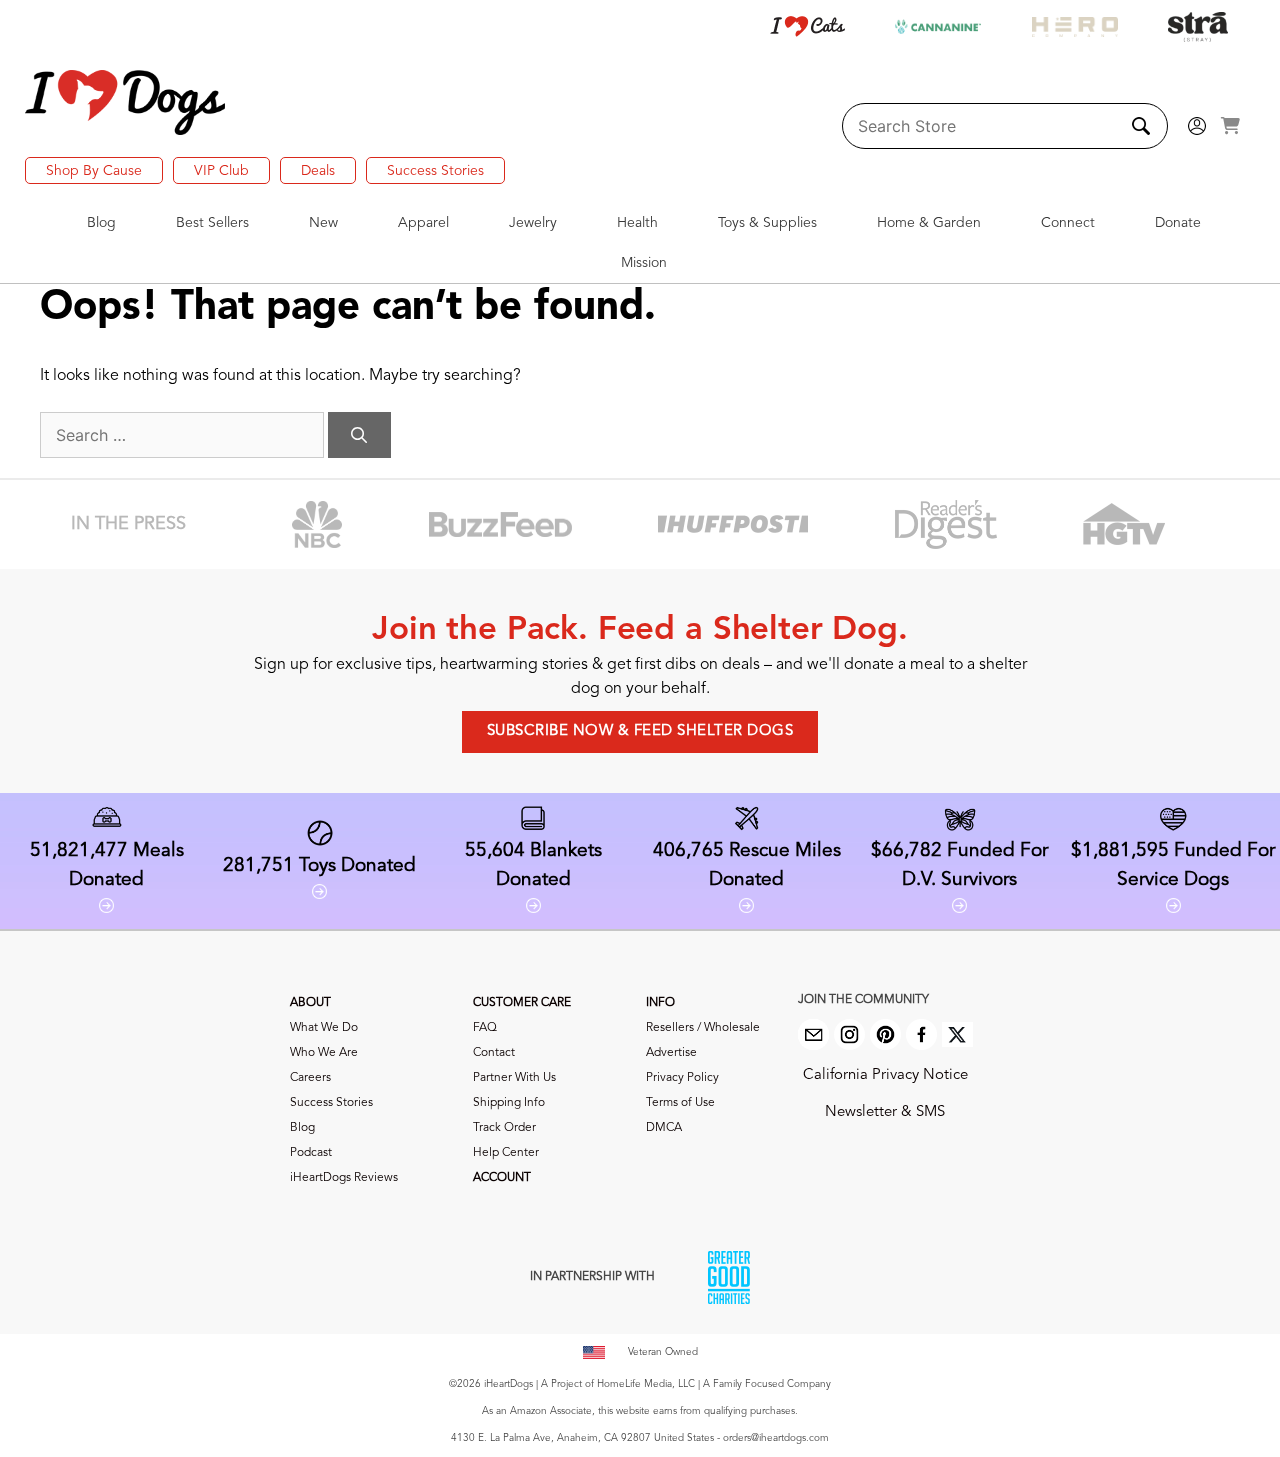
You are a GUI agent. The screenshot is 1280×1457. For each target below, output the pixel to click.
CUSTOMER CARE (522, 1003)
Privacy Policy (682, 1078)
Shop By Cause (94, 171)
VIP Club (221, 171)
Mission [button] (644, 263)
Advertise (671, 1053)
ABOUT (310, 1003)
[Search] (359, 435)
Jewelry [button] (533, 223)
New (323, 223)
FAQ (485, 1028)
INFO (660, 1003)
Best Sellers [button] (212, 223)
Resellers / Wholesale (703, 1028)
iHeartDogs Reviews (344, 1178)
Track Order (504, 1128)
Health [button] (637, 223)
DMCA (664, 1128)
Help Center (506, 1153)
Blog (302, 1128)
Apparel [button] (423, 223)
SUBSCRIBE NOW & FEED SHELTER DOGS (640, 731)
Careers (310, 1078)
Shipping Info (509, 1103)
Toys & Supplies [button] (767, 223)
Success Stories (435, 171)
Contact (494, 1053)
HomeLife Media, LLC (646, 1384)
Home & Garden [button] (929, 223)
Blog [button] (101, 223)
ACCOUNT (502, 1178)
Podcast (311, 1153)
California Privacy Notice (885, 1075)
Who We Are (324, 1053)
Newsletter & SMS (885, 1112)
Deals (318, 171)
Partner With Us (514, 1078)
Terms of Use (680, 1103)
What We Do (324, 1028)
